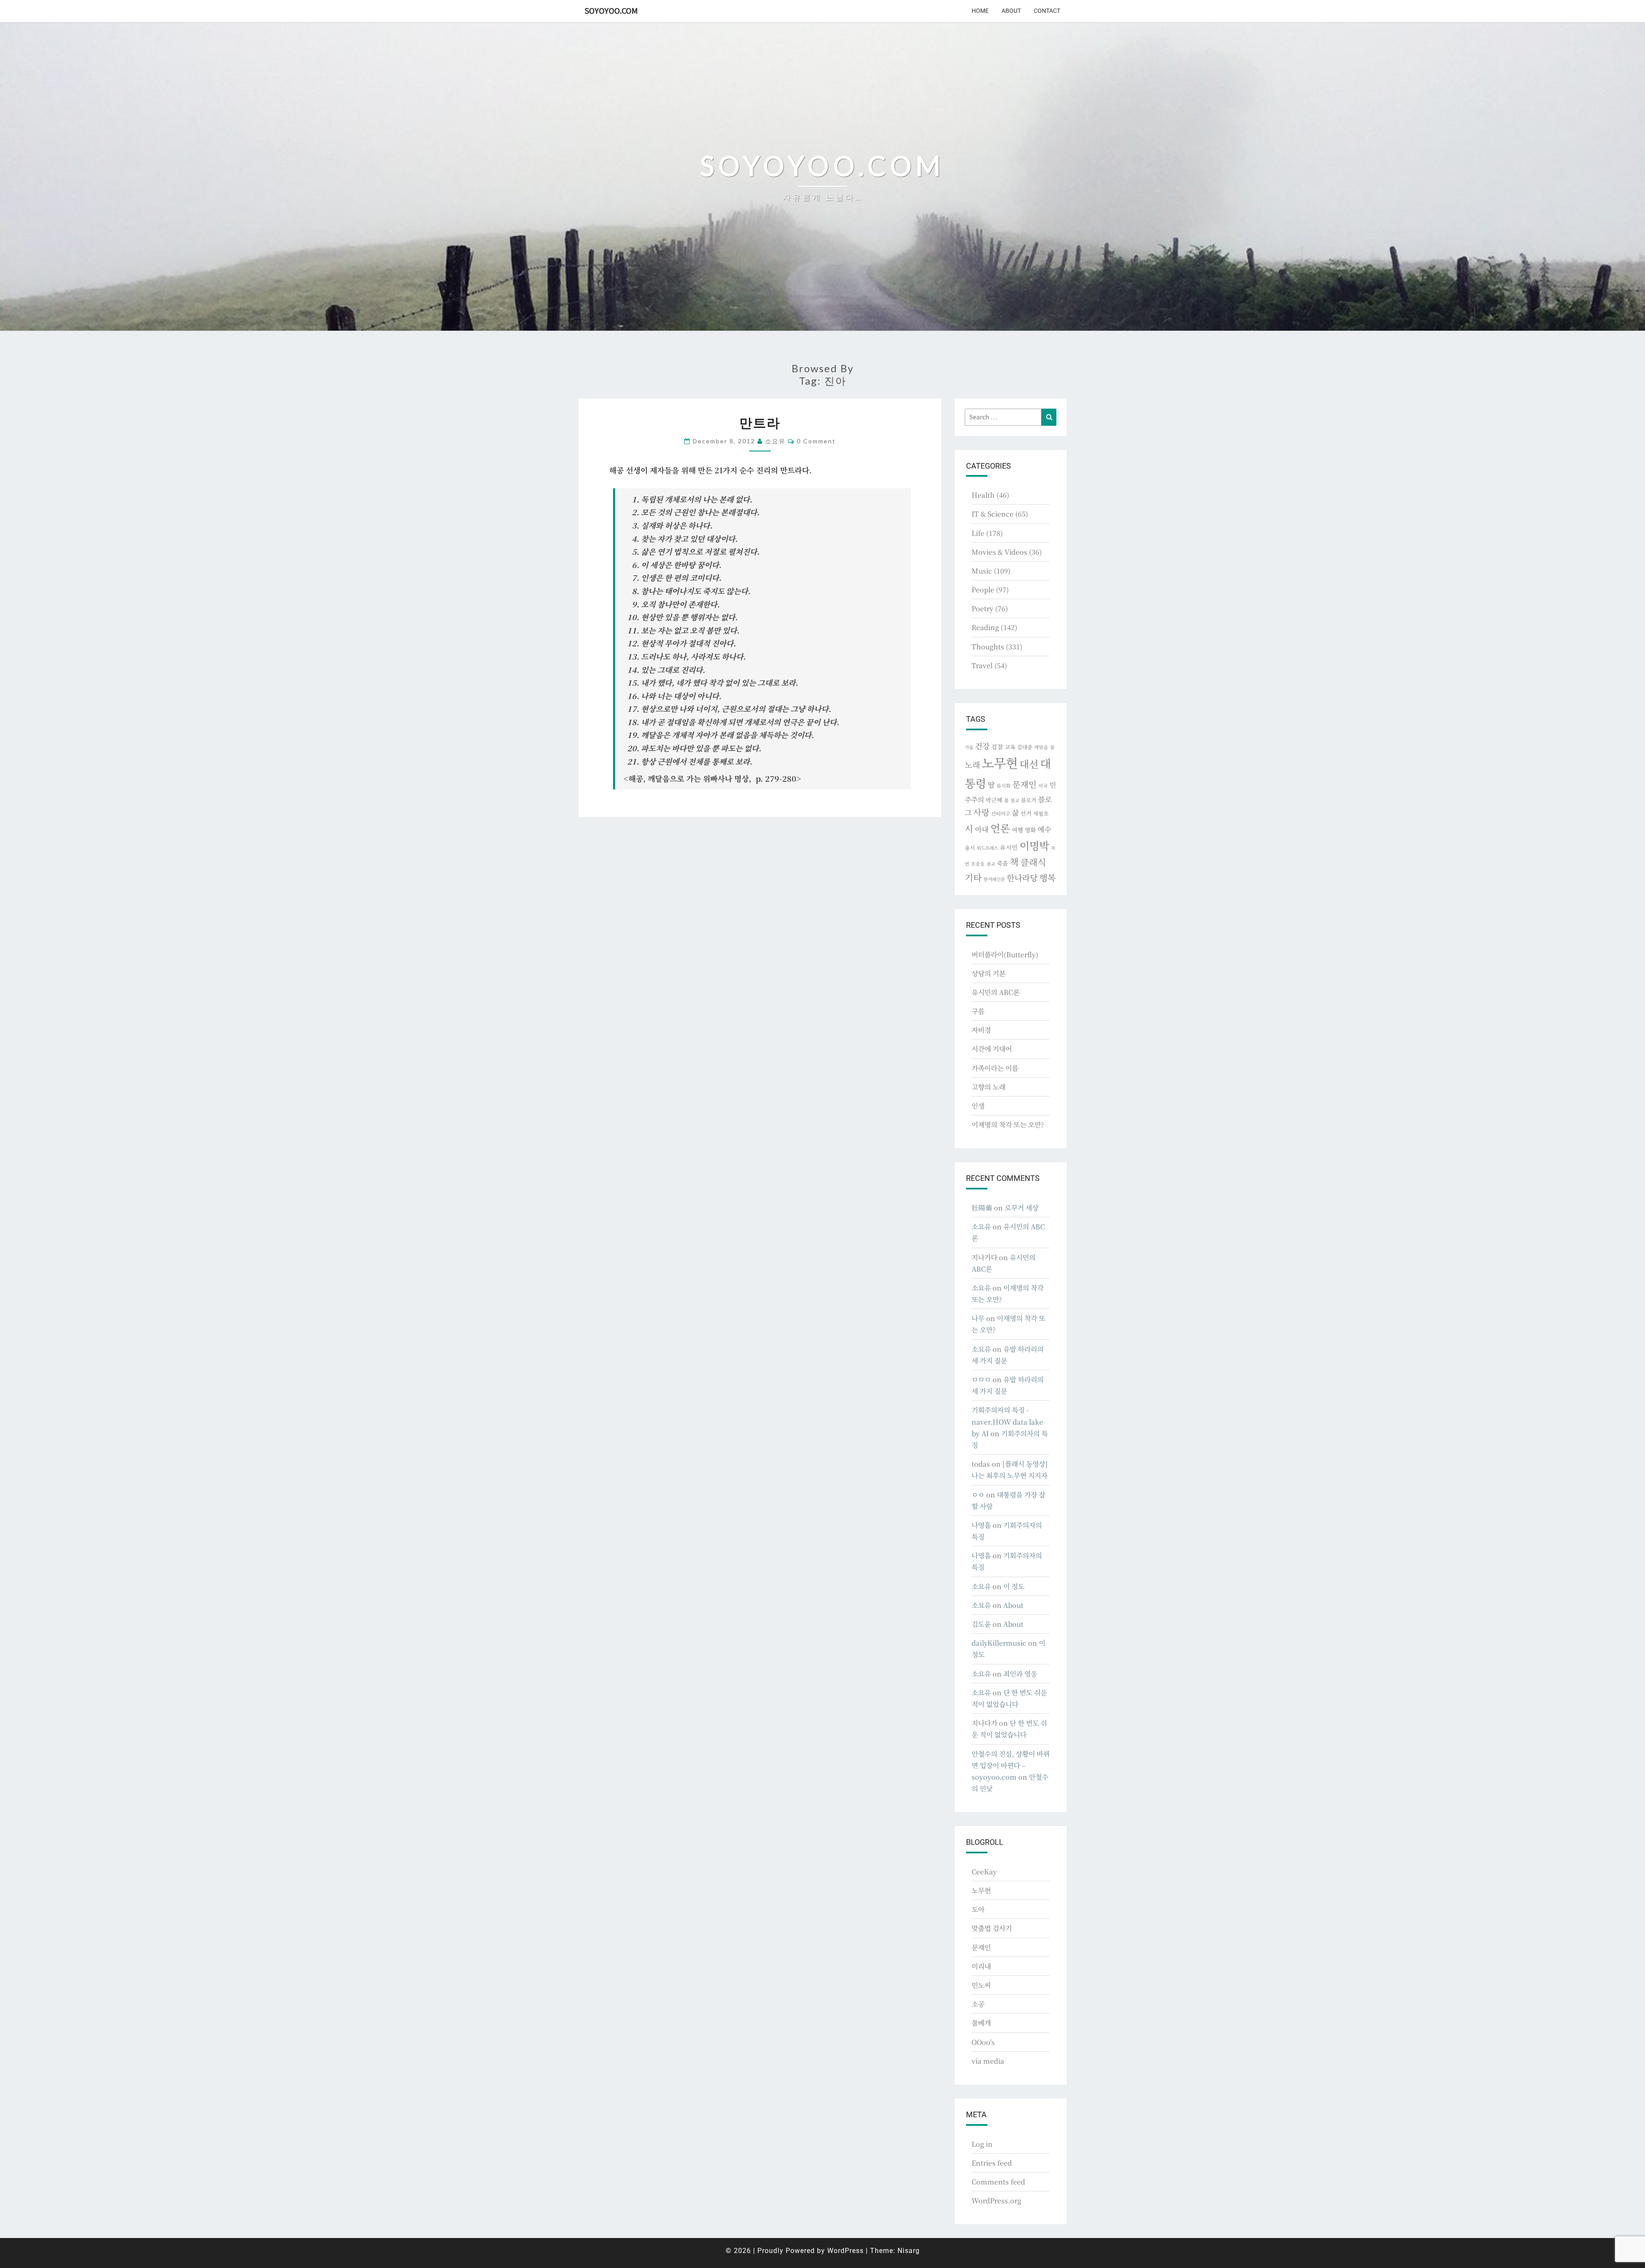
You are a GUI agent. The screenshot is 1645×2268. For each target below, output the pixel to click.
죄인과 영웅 (1020, 1674)
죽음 (1002, 863)
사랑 (981, 812)
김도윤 (981, 1624)
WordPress (845, 2251)
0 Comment (816, 441)
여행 (1017, 830)
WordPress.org (996, 2201)
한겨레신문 (994, 879)
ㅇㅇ (978, 1495)
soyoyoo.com (611, 10)
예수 (1044, 829)
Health (983, 495)
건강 (982, 746)
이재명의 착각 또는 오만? (1008, 1125)
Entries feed (992, 2163)
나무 (978, 1318)
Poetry (983, 608)
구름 (978, 1011)
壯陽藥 (982, 1208)
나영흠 (981, 1525)
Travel (982, 665)
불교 (1015, 800)
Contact (1047, 11)
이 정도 (1014, 1586)
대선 (1029, 764)
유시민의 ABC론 (996, 992)
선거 (1026, 813)
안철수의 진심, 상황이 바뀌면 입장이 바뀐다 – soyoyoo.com (1011, 1765)
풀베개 (981, 2023)
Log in (982, 2144)
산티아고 (1001, 813)
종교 (991, 864)
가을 (969, 747)
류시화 (1003, 786)
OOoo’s (983, 2042)
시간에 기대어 (992, 1049)
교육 (1010, 747)
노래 (972, 765)
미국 (1043, 786)
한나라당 (1022, 877)
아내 (982, 829)
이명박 (1034, 845)
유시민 (1009, 847)
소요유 (775, 441)
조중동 (978, 864)
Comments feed (998, 2182)
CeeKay (984, 1872)
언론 (1000, 828)
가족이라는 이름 (995, 1068)
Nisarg (909, 2251)
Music (982, 571)
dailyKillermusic (999, 1643)
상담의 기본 (988, 973)
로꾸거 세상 (1021, 1208)
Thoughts (988, 647)
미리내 (981, 1966)
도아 (978, 1909)
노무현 (1000, 762)
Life (978, 533)
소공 (978, 2004)
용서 (970, 847)
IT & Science (993, 514)
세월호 (1041, 813)
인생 (978, 1106)
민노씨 (981, 1985)
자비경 (981, 1030)
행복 (1047, 877)
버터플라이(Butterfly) (1005, 955)
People (983, 590)
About (1011, 11)
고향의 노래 (988, 1087)
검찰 (997, 747)
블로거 (1029, 800)
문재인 (1024, 784)
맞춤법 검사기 (992, 1928)
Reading (985, 627)
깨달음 (1041, 747)
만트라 (760, 422)
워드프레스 (987, 848)
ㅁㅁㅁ (981, 1379)
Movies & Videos (999, 552)
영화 (1030, 830)
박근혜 (994, 800)
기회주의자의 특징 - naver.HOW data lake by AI (1007, 1421)
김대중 (1025, 747)
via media (988, 2061)
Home (980, 11)
